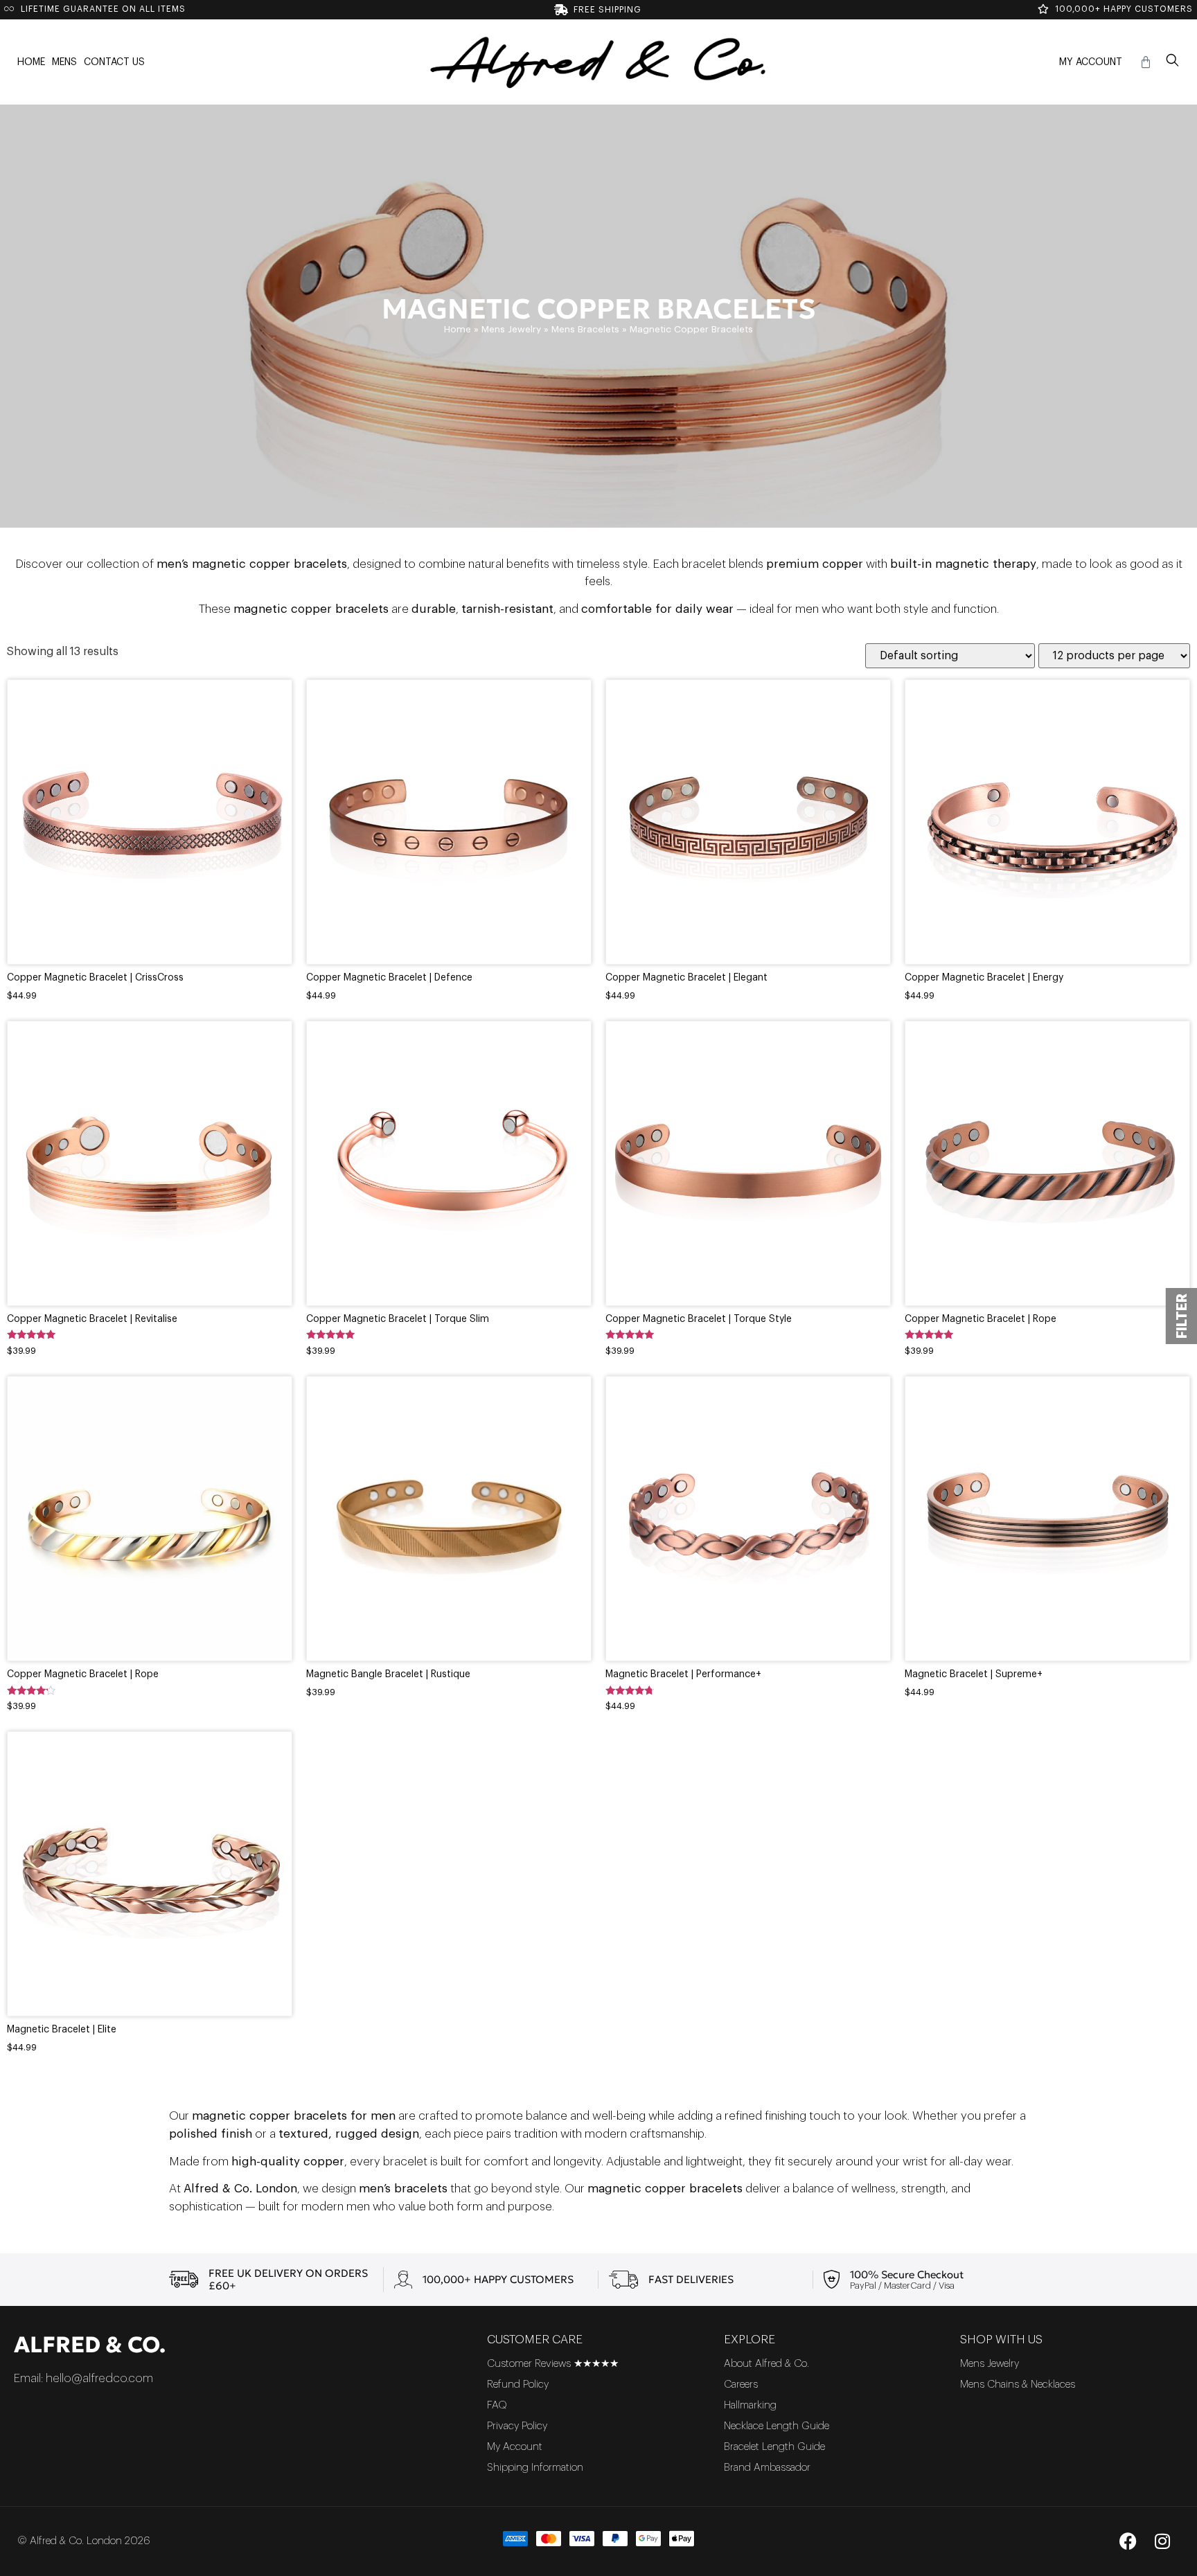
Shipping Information (535, 2468)
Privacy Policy (517, 2426)
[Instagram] (1162, 2541)
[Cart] (1146, 62)
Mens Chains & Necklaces (1018, 2385)
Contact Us (114, 62)
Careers (741, 2385)
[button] (1173, 62)
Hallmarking (750, 2405)
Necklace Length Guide (777, 2426)
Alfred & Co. (90, 2345)
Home (31, 62)
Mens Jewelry (511, 329)
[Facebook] (1128, 2541)
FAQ (497, 2405)
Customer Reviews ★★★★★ (553, 2364)
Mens (64, 62)
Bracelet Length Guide (774, 2447)
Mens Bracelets (585, 329)
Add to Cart (150, 853)
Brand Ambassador (767, 2468)
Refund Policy (518, 2385)
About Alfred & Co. (766, 2364)
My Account (1091, 62)
